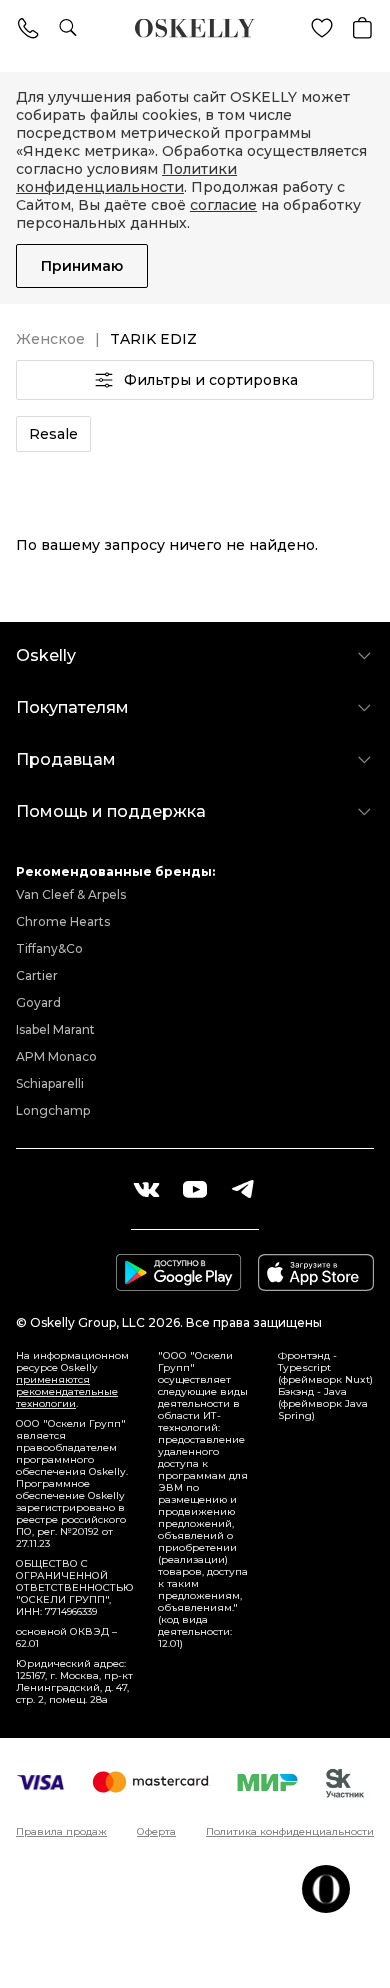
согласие (223, 205)
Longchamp (53, 1110)
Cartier (37, 975)
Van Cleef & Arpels (71, 894)
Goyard (38, 1002)
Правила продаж (61, 1832)
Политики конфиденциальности (126, 178)
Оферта (156, 1832)
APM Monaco (56, 1056)
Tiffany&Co (49, 948)
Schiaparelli (50, 1083)
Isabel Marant (55, 1029)
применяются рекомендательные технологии (67, 1391)
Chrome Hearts (63, 921)
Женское (50, 339)
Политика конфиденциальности (290, 1832)
